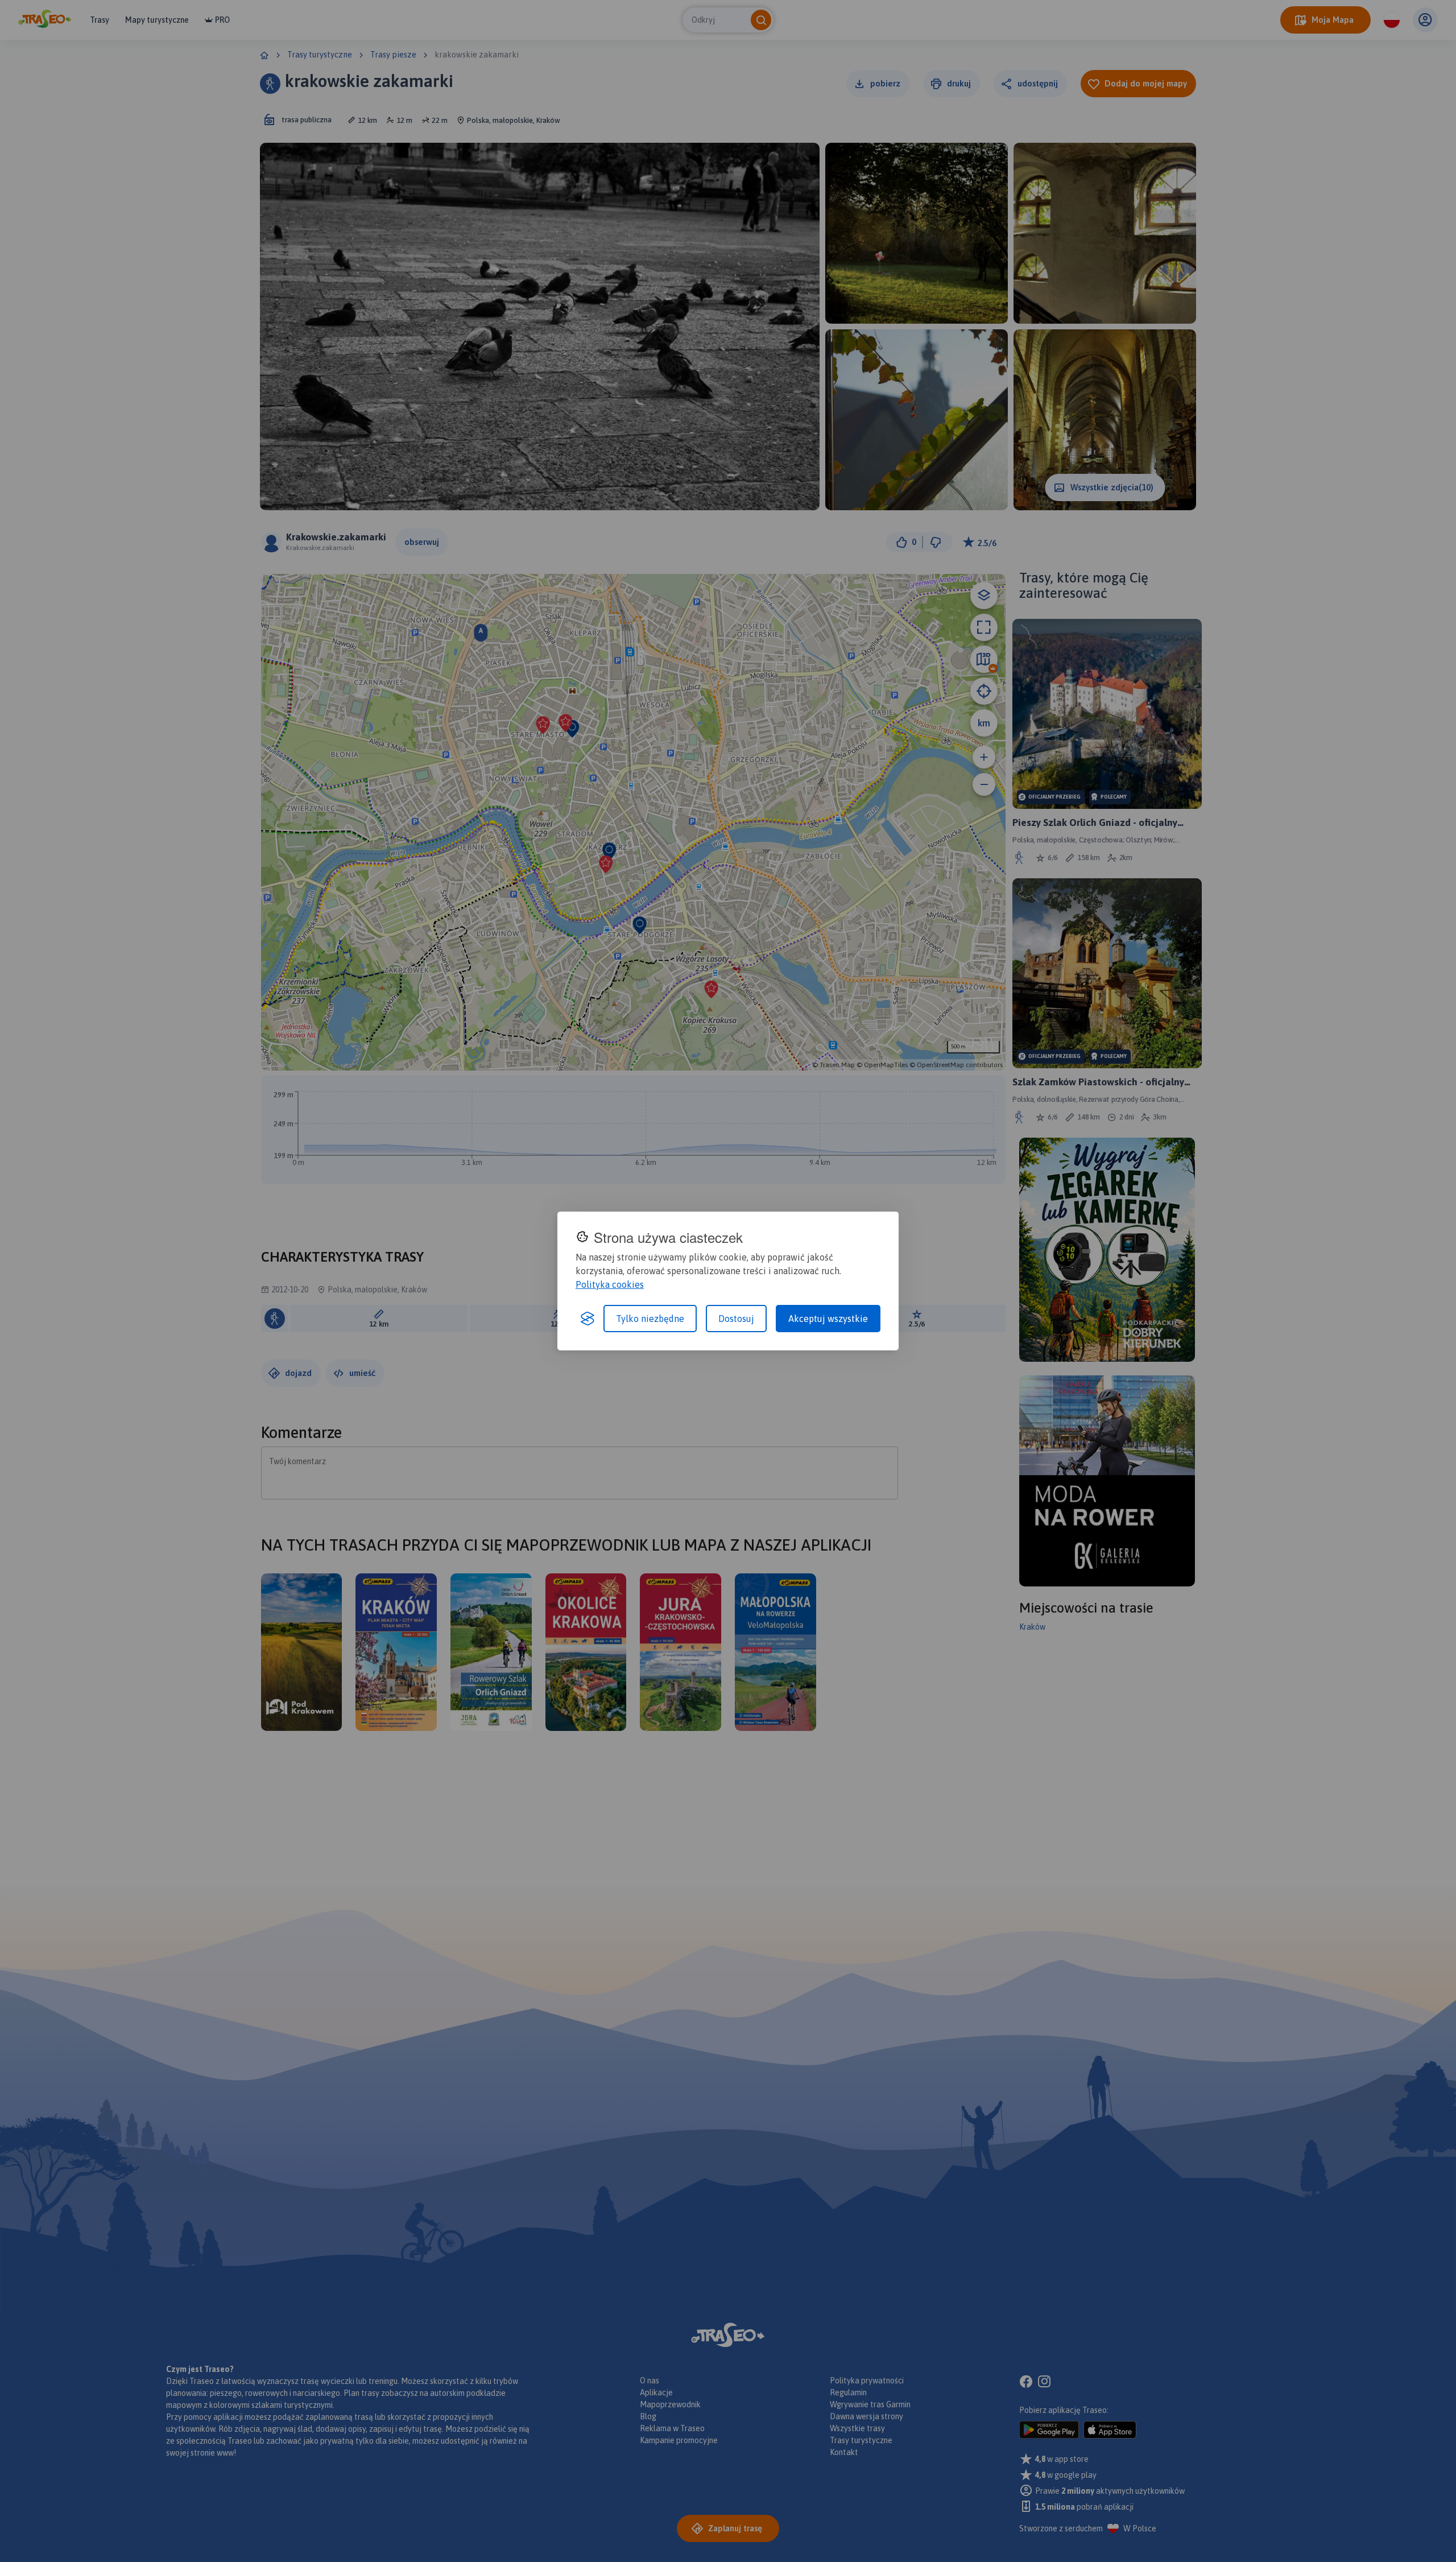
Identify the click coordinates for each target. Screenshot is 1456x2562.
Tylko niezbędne (650, 1319)
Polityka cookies (610, 1284)
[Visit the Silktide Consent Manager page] (588, 1319)
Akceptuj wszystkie (828, 1319)
